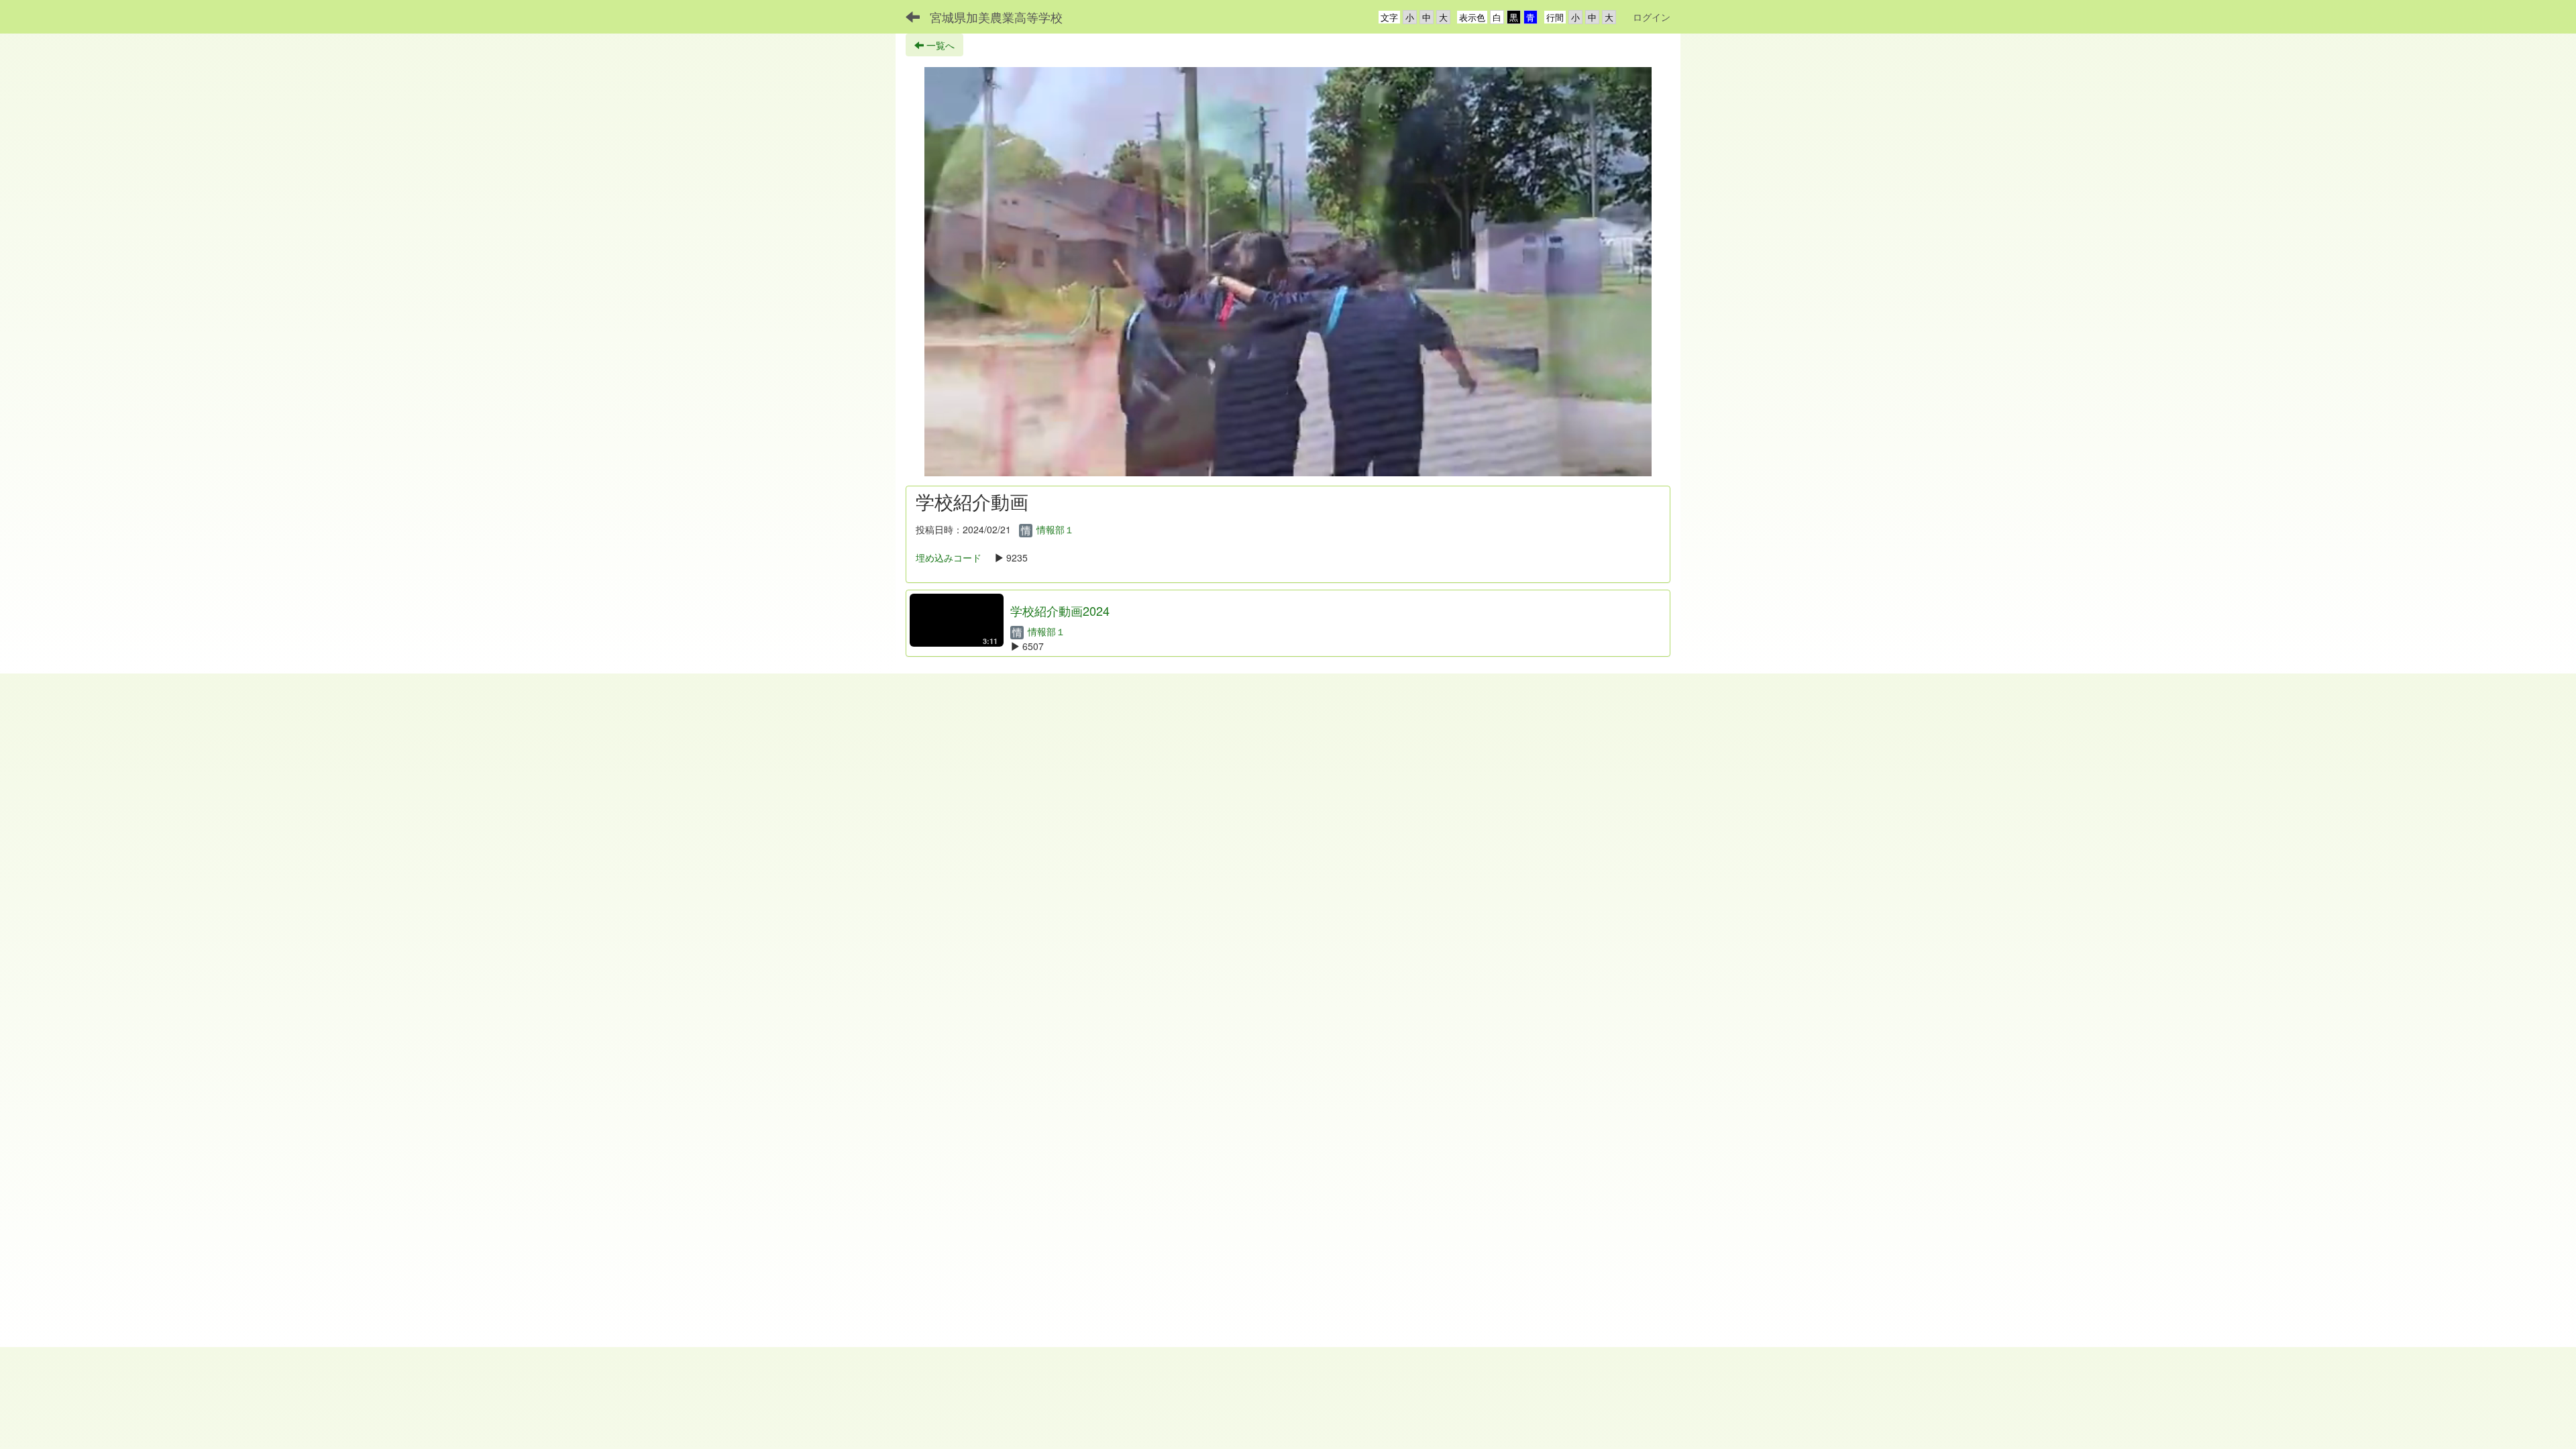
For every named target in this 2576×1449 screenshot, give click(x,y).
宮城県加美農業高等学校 (996, 17)
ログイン (1652, 17)
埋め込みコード (949, 557)
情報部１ (1054, 529)
